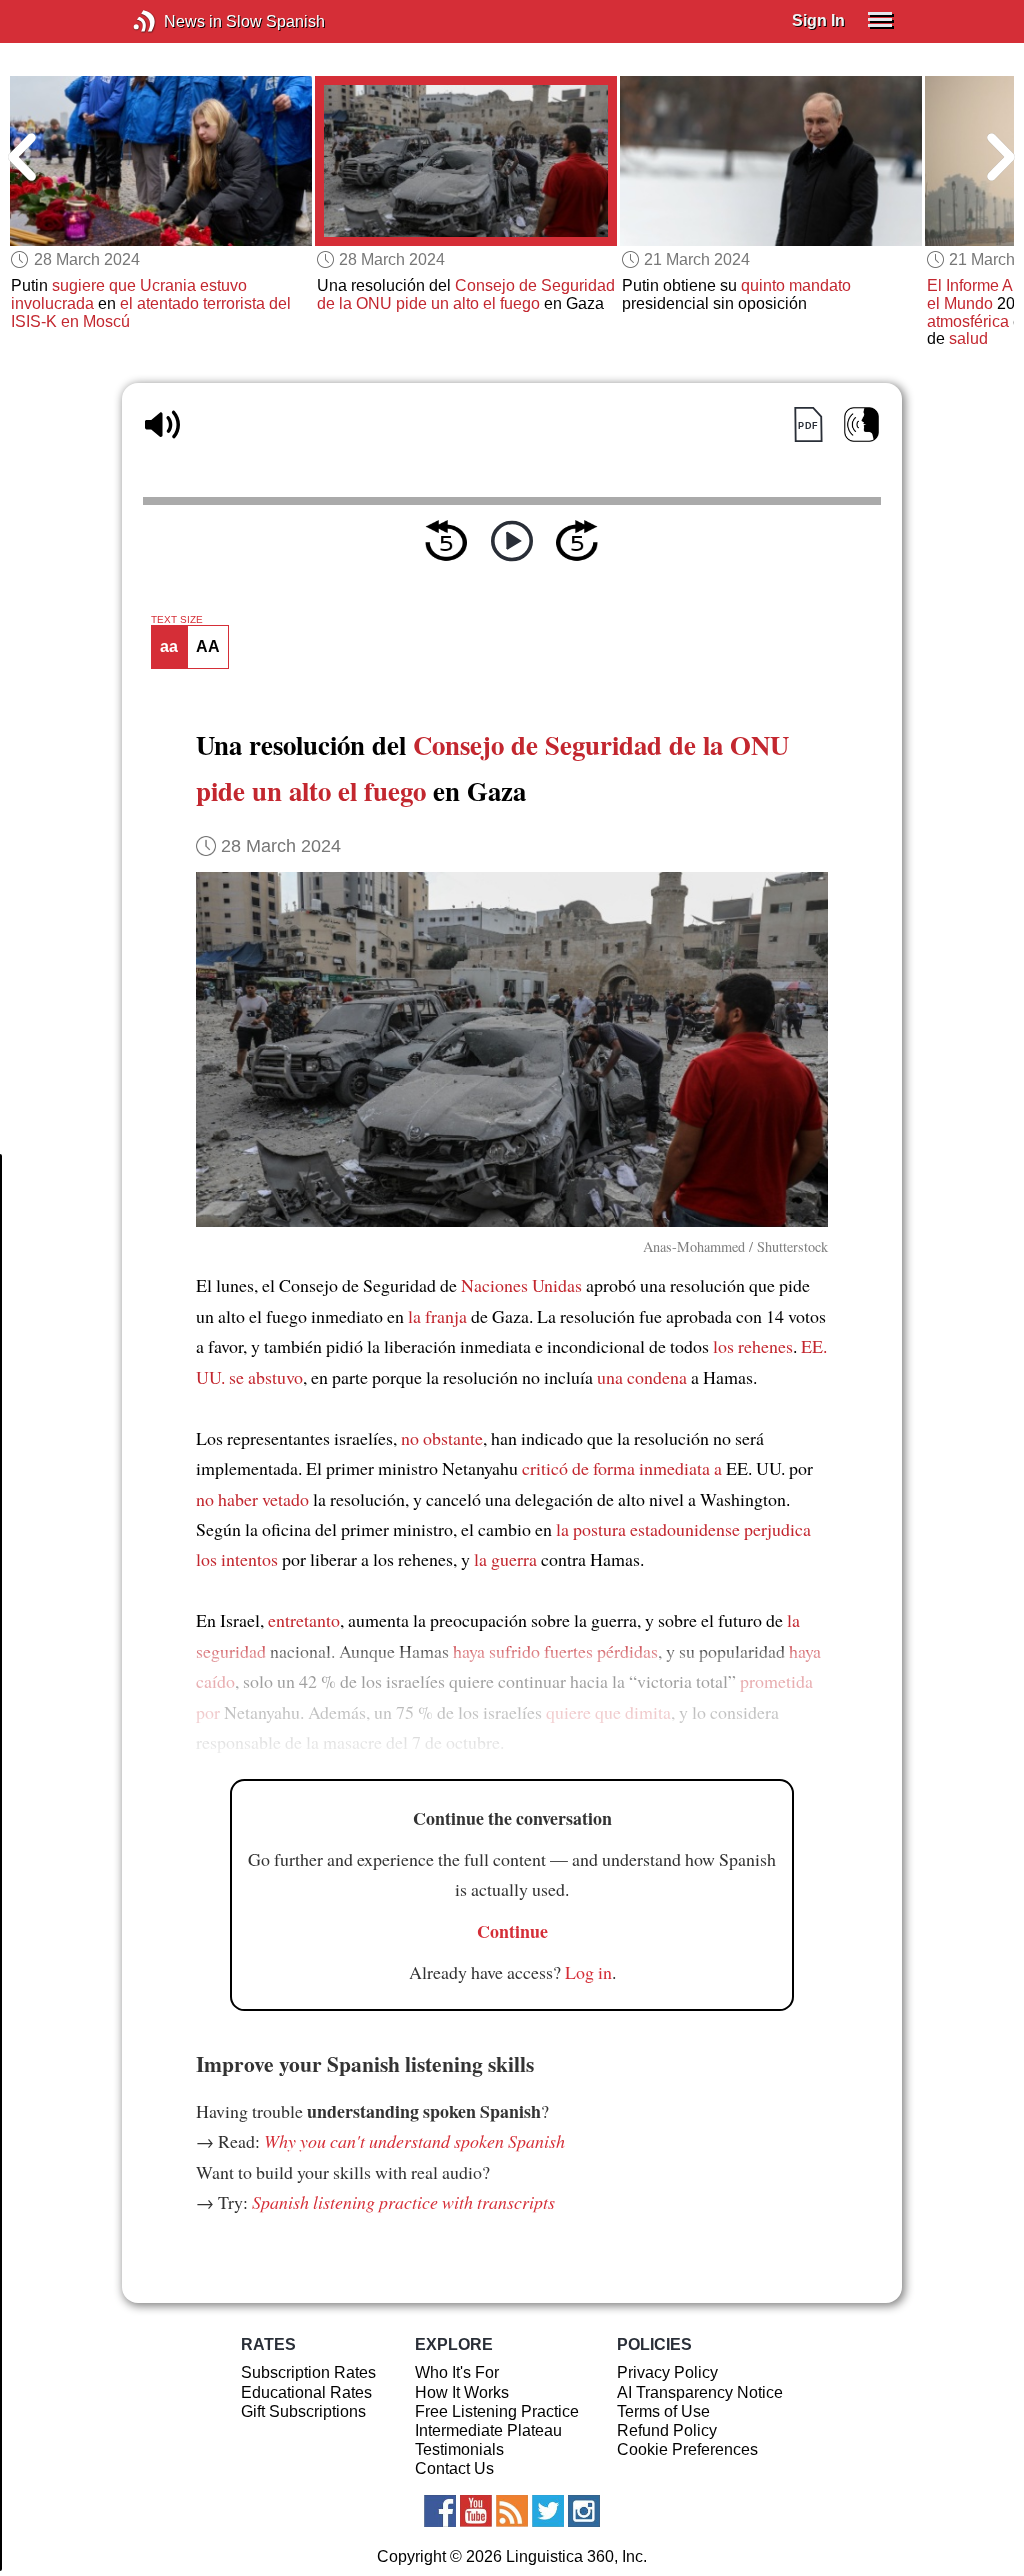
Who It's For (457, 2372)
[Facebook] (440, 2511)
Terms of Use (663, 2411)
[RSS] (512, 2511)
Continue (512, 1931)
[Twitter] (548, 2511)
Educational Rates (306, 2392)
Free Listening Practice (497, 2411)
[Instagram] (584, 2511)
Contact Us (454, 2468)
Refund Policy (667, 2430)
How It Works (462, 2392)
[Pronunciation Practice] (861, 424)
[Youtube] (476, 2511)
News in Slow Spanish (174, 21)
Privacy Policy (667, 2372)
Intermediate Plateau (488, 2430)
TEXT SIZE (177, 620)
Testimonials (459, 2449)
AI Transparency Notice (700, 2392)
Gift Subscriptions (303, 2411)
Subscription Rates (308, 2372)
